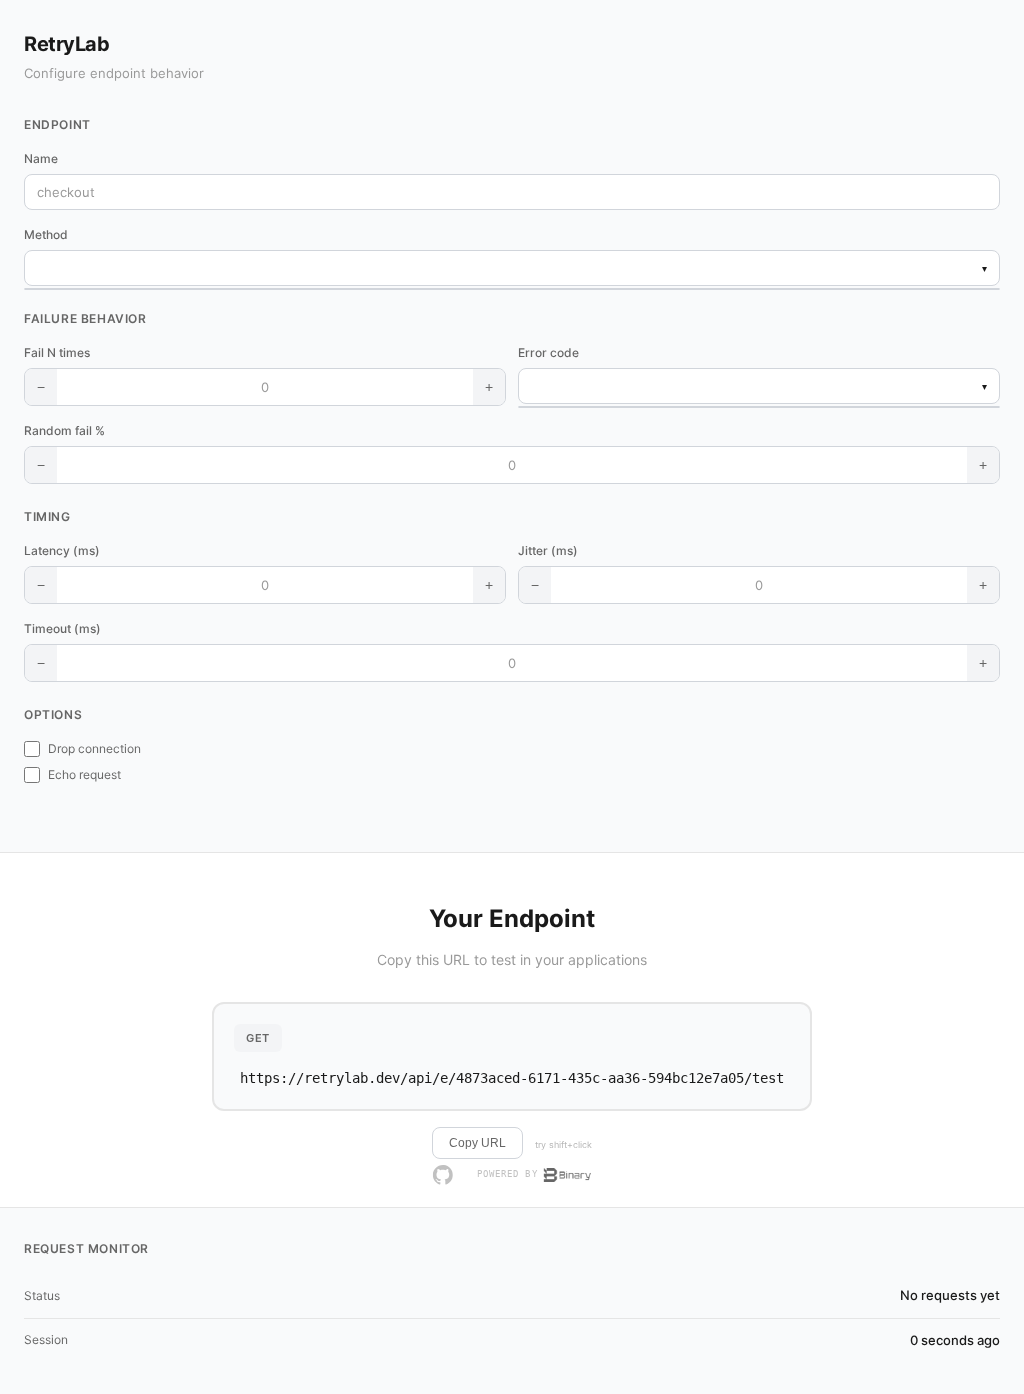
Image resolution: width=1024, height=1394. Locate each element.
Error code (548, 352)
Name (41, 158)
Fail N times (57, 352)
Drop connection (94, 748)
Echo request (84, 774)
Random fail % (64, 430)
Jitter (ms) (548, 550)
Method (46, 234)
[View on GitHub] (443, 1175)
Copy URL (477, 1143)
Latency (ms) (62, 550)
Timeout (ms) (62, 628)
